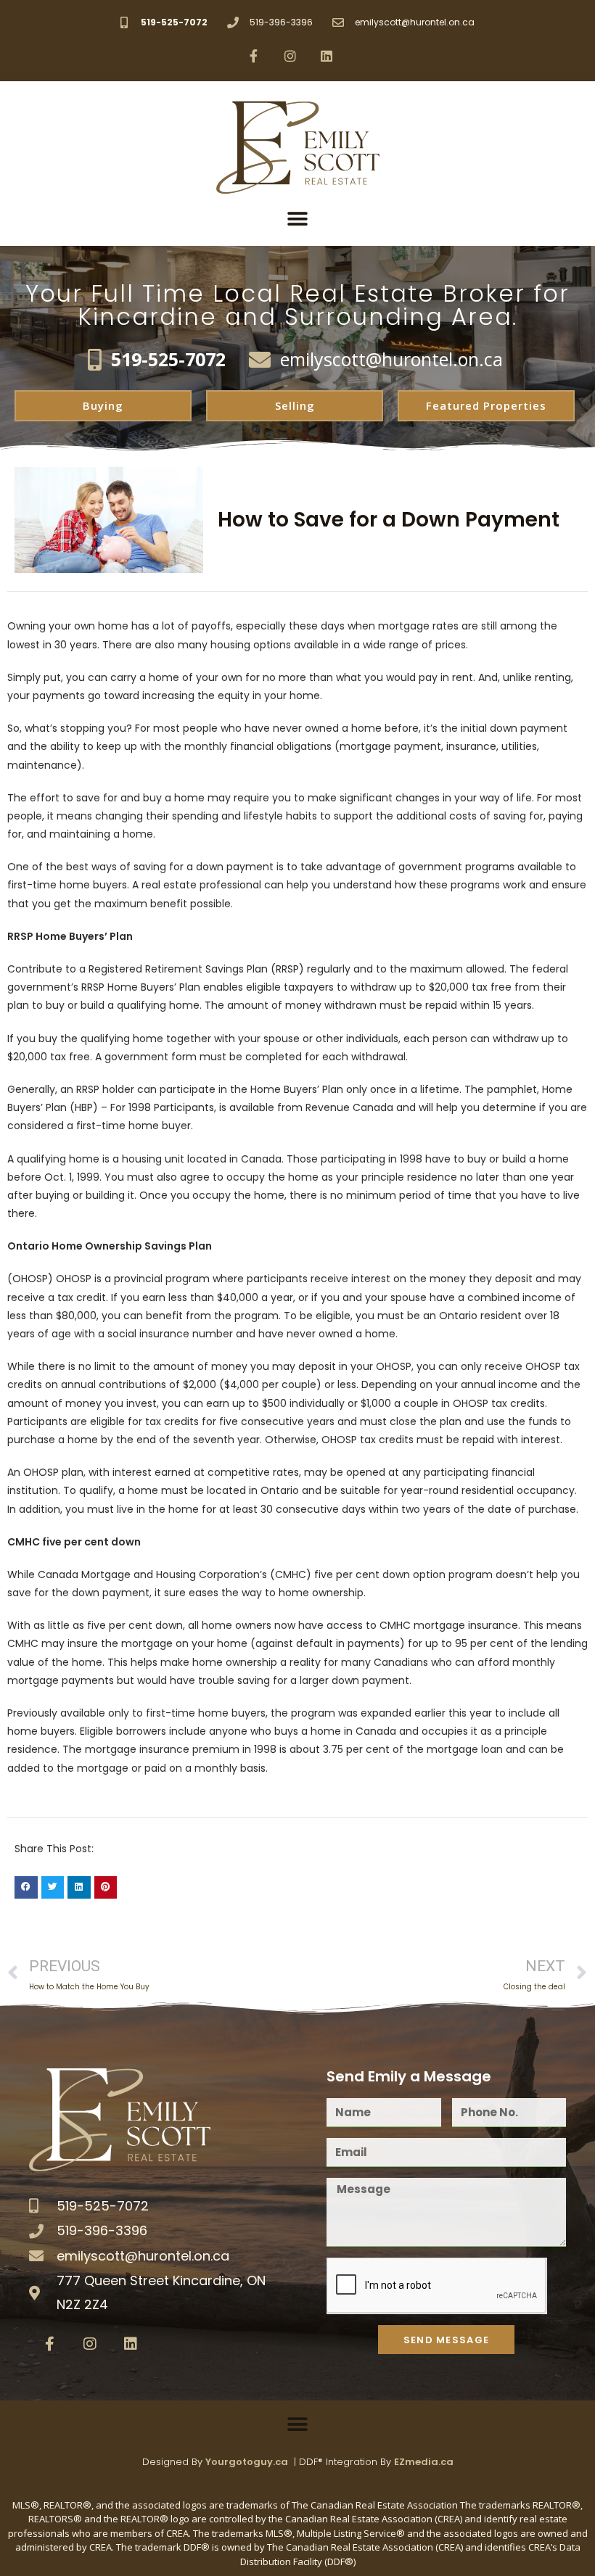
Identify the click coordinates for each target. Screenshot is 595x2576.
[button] (298, 219)
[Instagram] (290, 56)
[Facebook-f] (253, 56)
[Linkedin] (327, 56)
